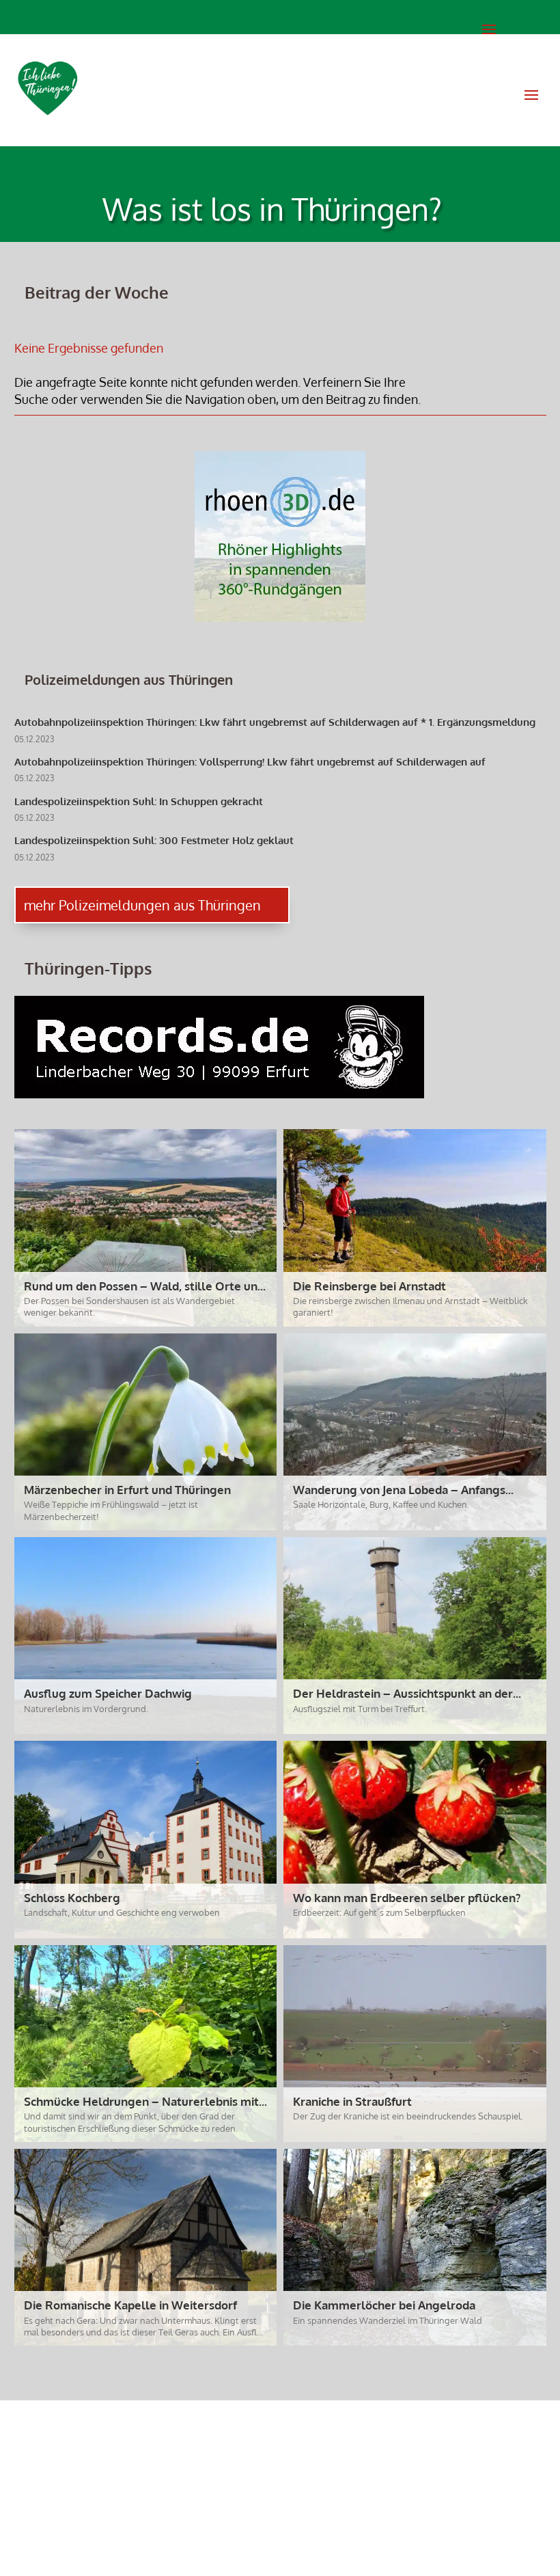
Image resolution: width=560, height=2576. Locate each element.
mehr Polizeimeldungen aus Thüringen (142, 905)
